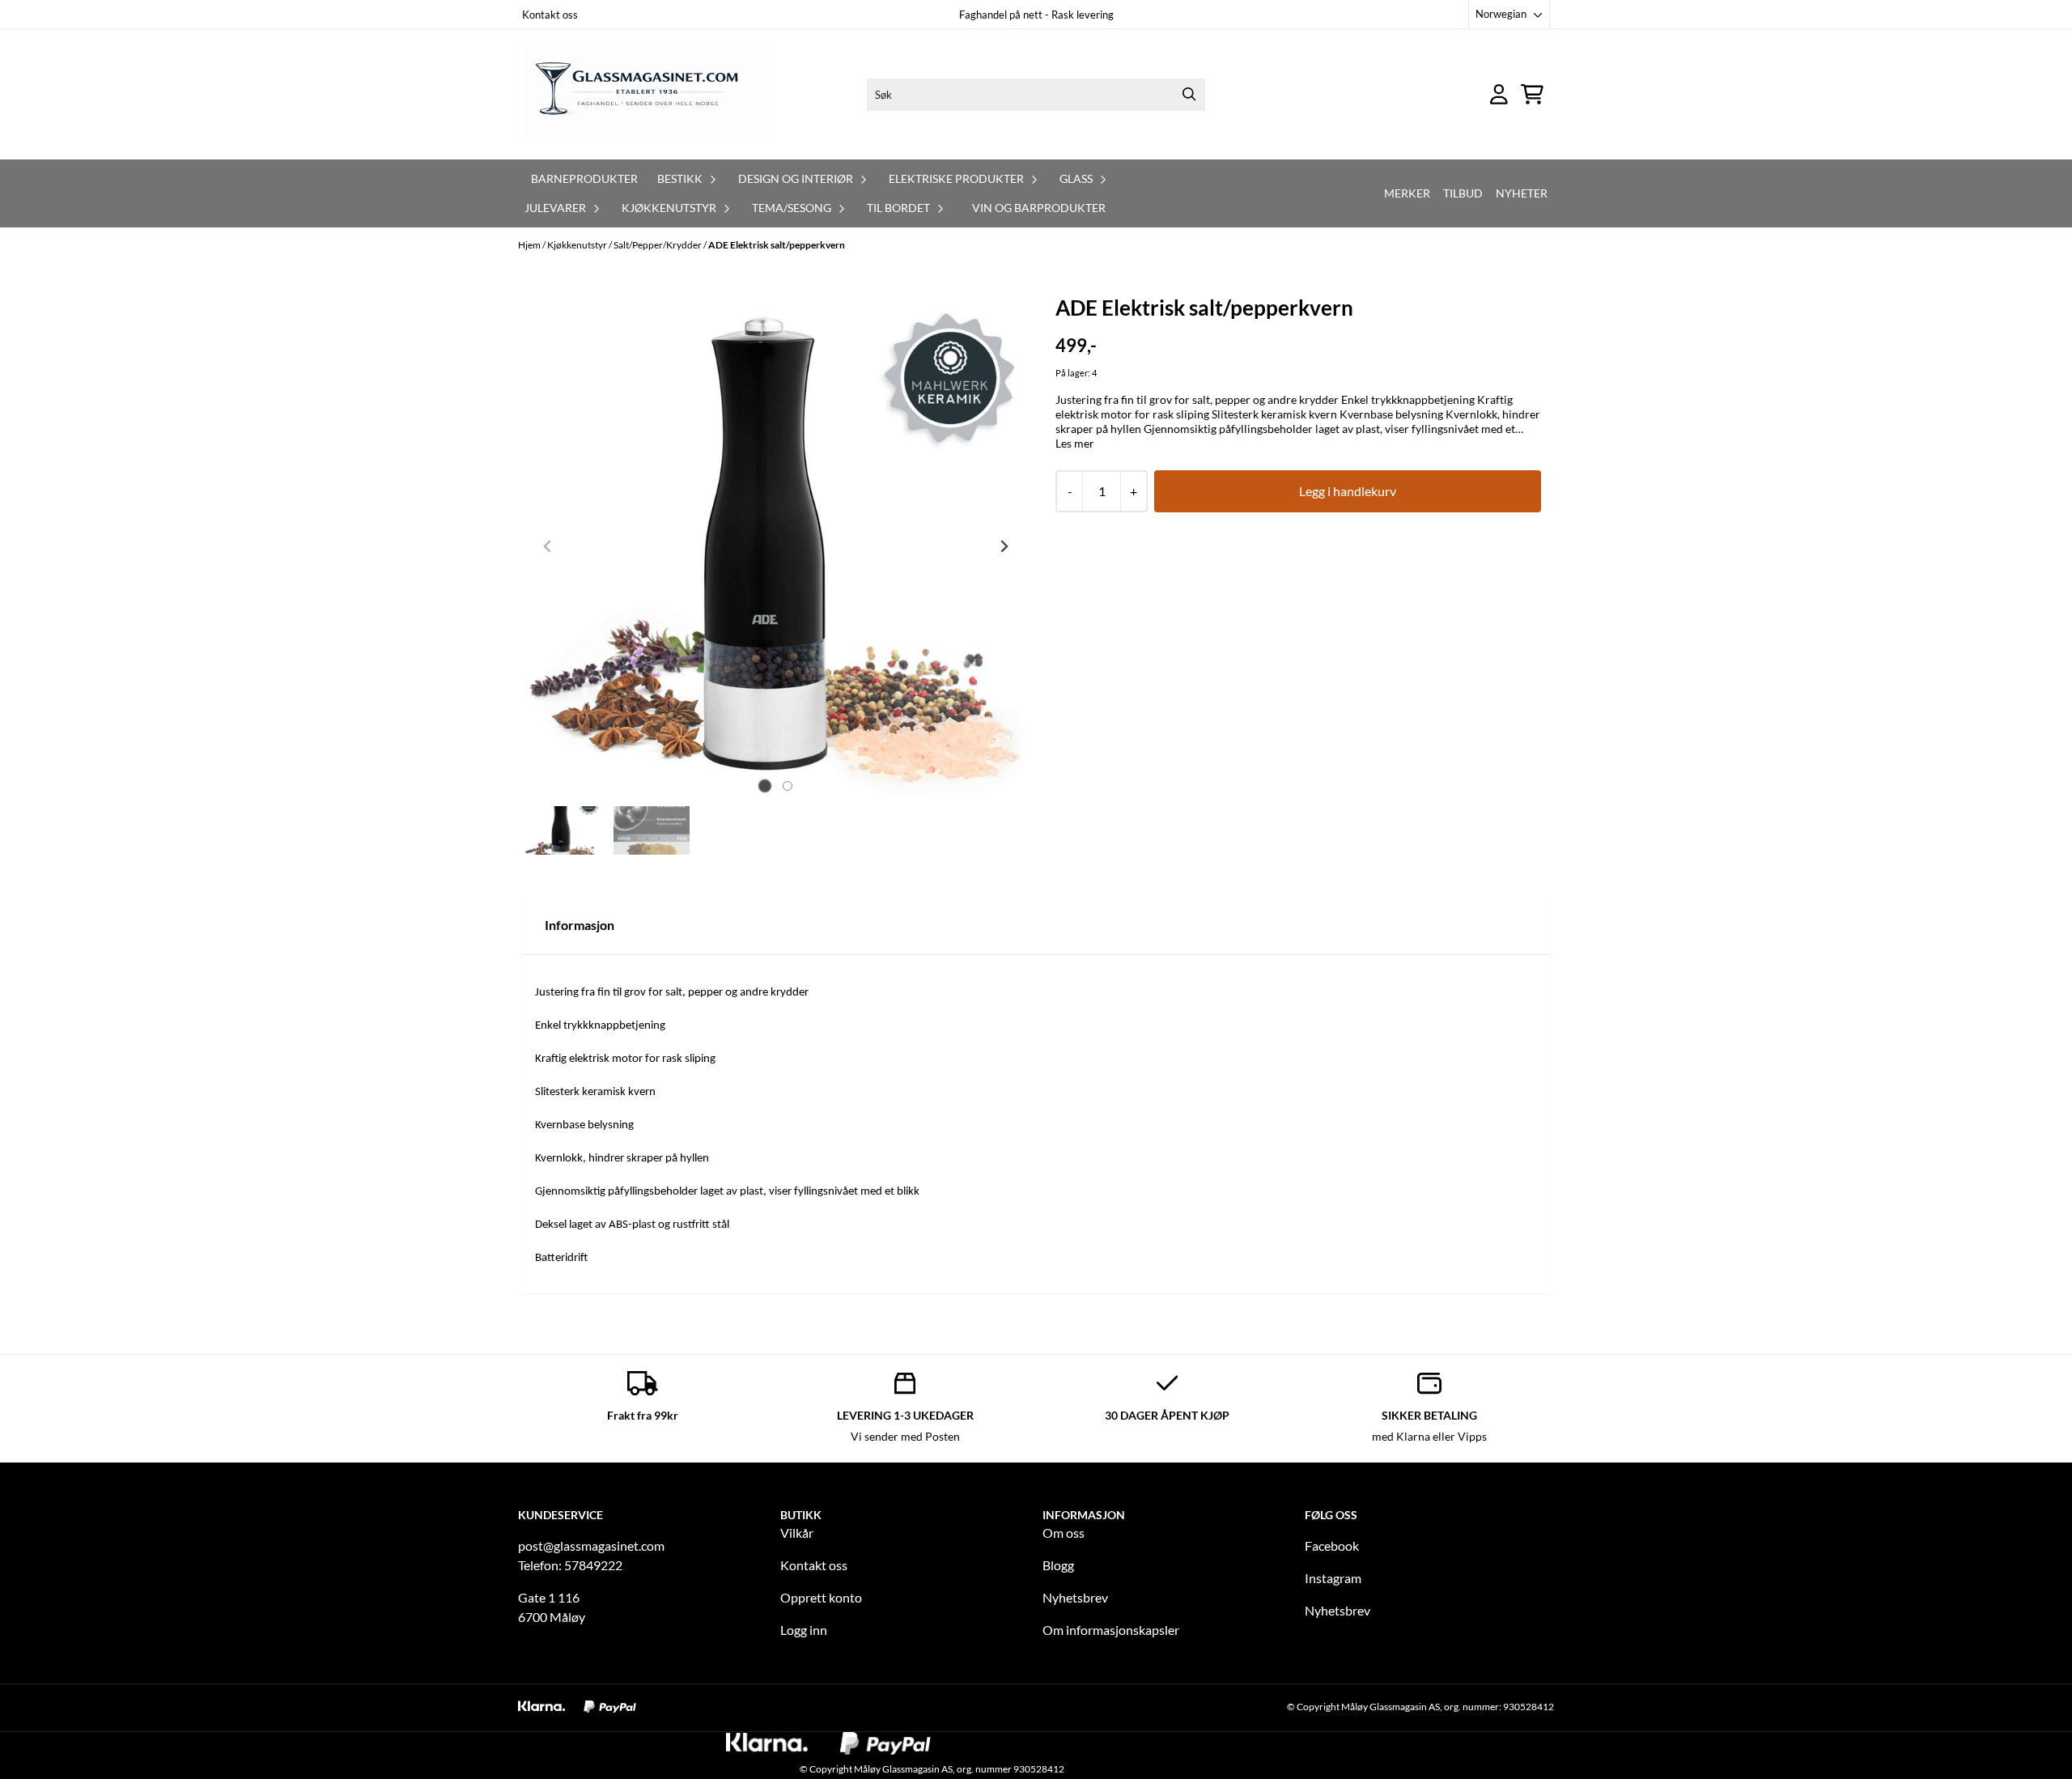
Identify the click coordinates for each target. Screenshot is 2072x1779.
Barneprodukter (584, 178)
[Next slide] (1004, 546)
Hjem (530, 245)
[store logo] (645, 94)
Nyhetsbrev (1075, 1597)
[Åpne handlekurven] (1532, 94)
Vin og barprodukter (1039, 208)
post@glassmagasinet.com (591, 1545)
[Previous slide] (548, 546)
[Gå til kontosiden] (1499, 94)
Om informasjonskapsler (1111, 1630)
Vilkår (797, 1533)
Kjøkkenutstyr (578, 245)
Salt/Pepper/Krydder (658, 245)
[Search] (1189, 95)
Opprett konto (821, 1597)
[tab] (764, 786)
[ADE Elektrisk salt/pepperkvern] (776, 546)
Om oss (1064, 1533)
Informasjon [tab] (580, 925)
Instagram (1333, 1578)
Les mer (1075, 443)
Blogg (1058, 1565)
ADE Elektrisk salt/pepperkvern (777, 245)
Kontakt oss (550, 15)
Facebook (1332, 1545)
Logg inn (804, 1630)
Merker (1407, 193)
